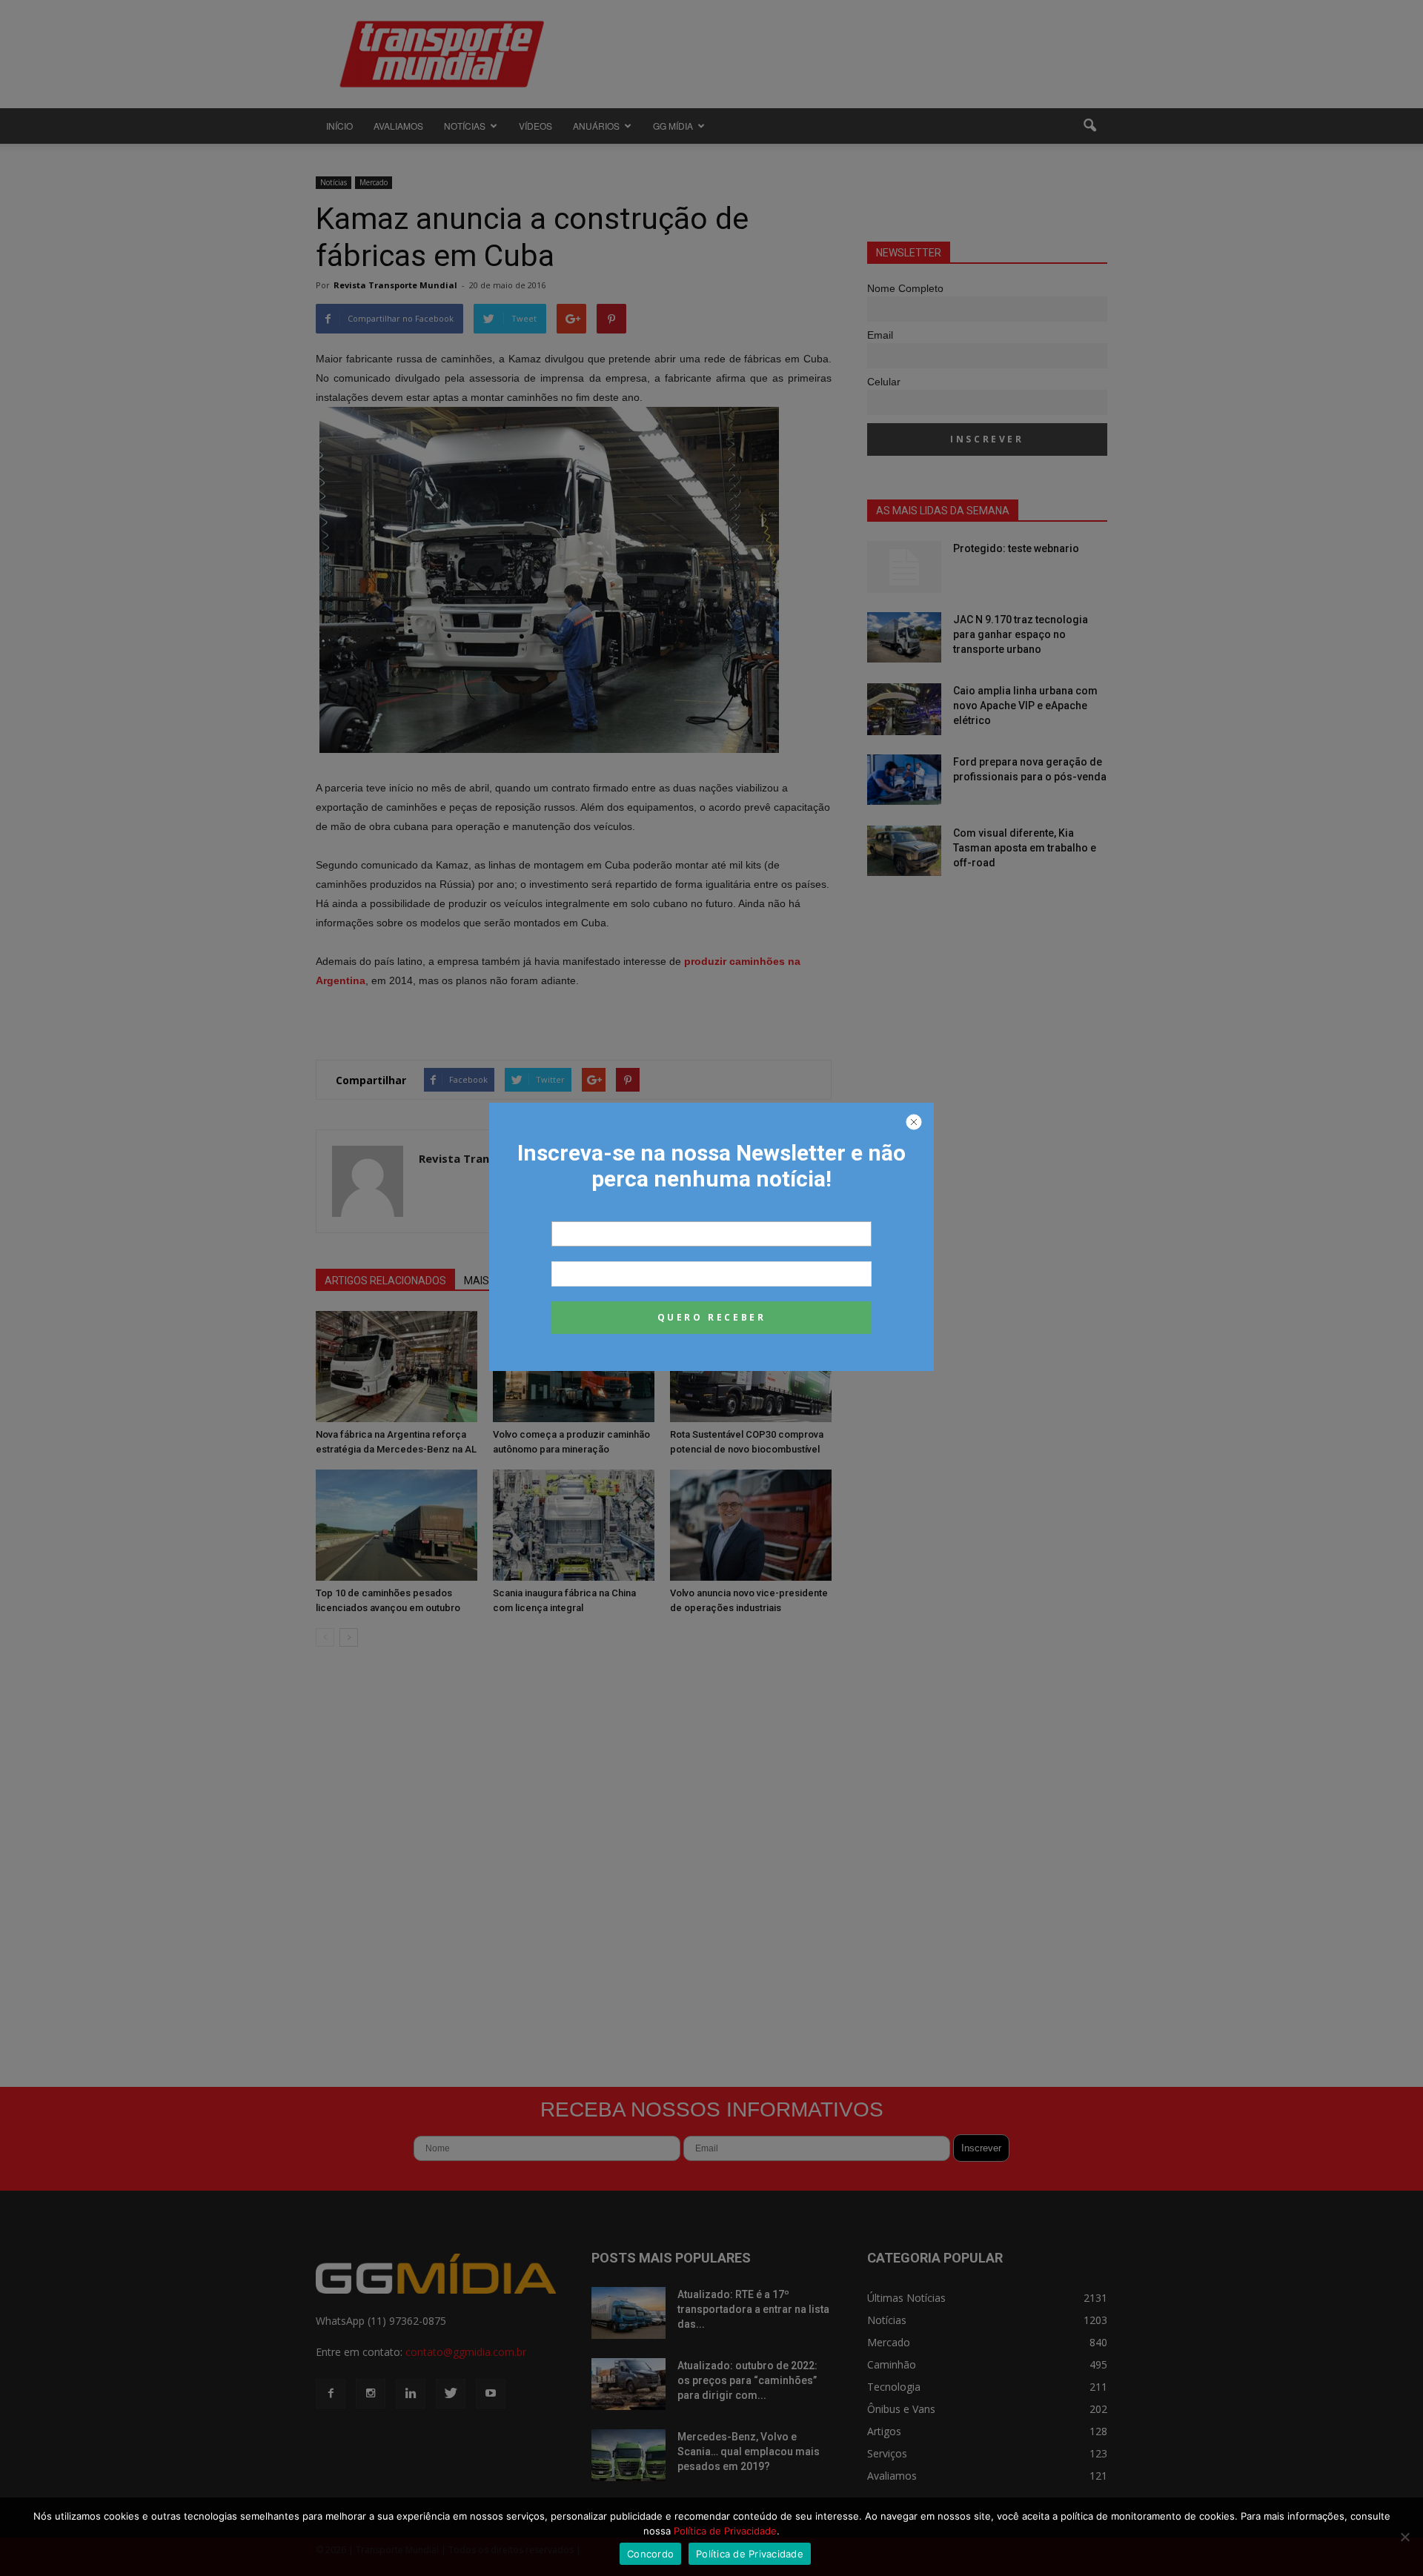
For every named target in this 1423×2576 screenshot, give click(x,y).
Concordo (650, 2554)
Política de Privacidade (725, 2531)
